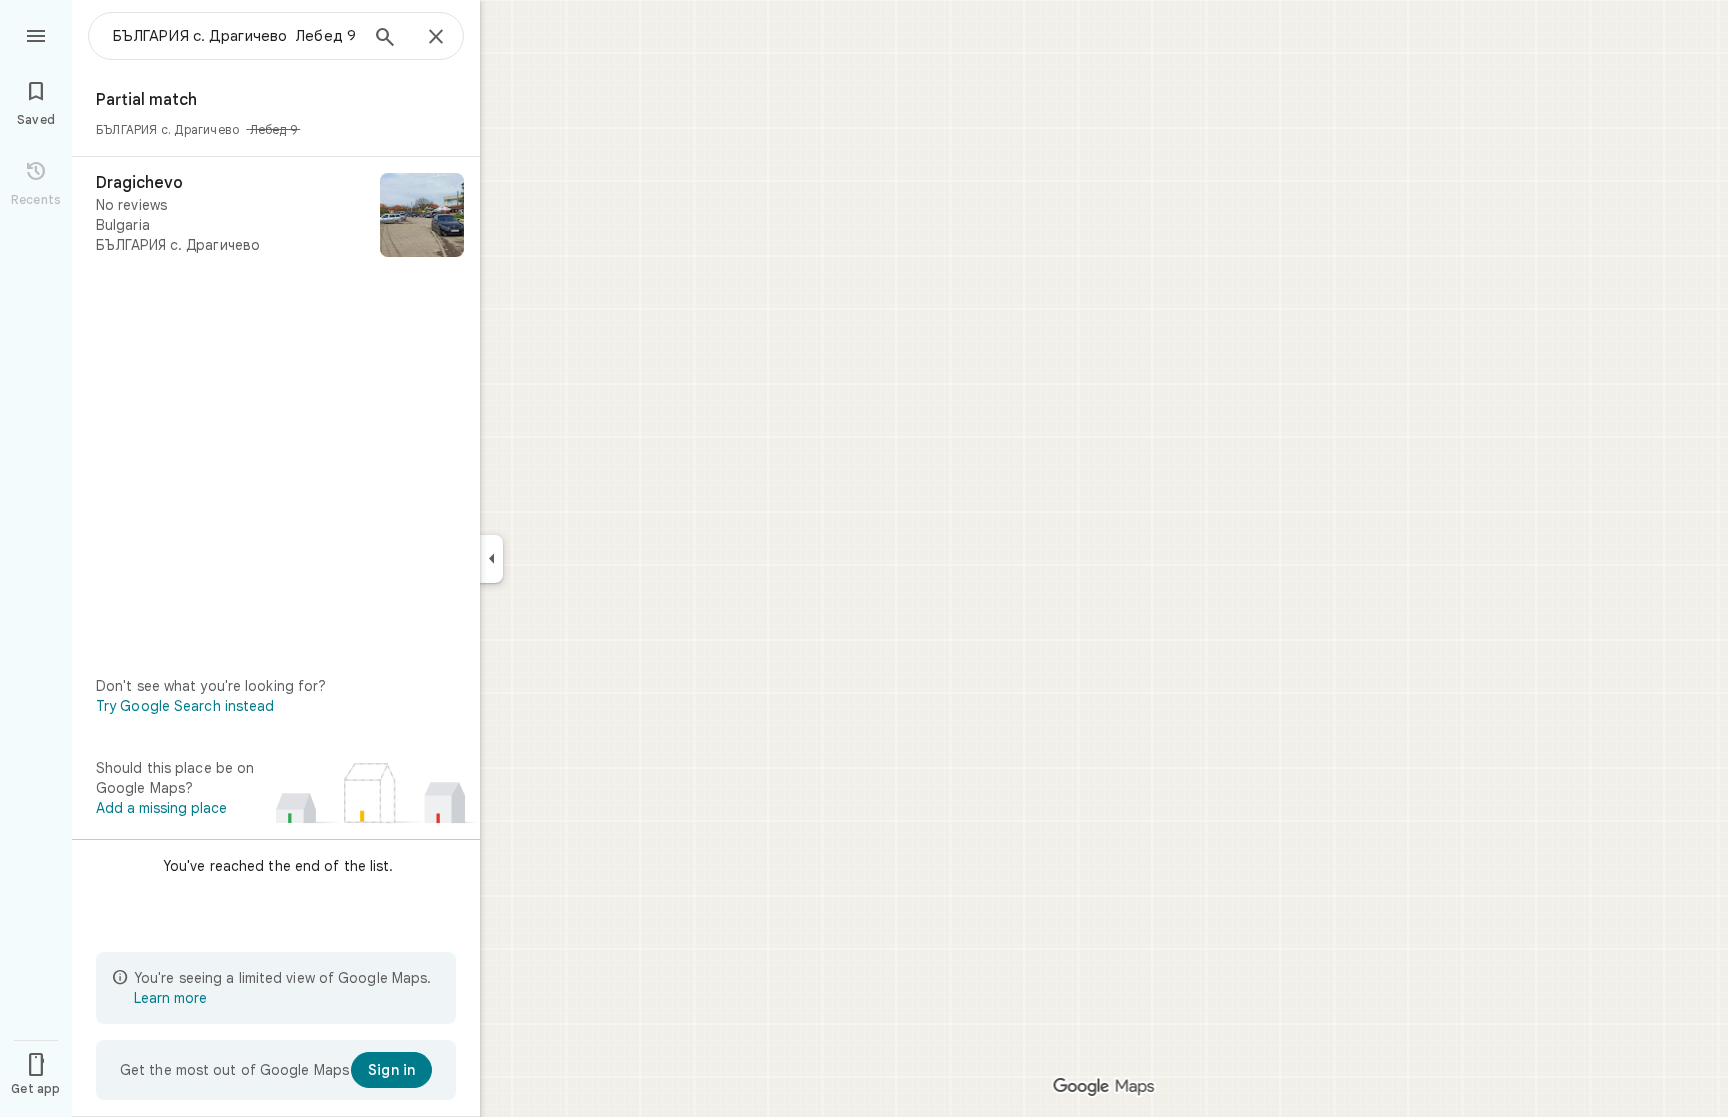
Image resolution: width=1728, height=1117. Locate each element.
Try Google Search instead (185, 706)
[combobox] (235, 36)
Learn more (170, 998)
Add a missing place (161, 808)
